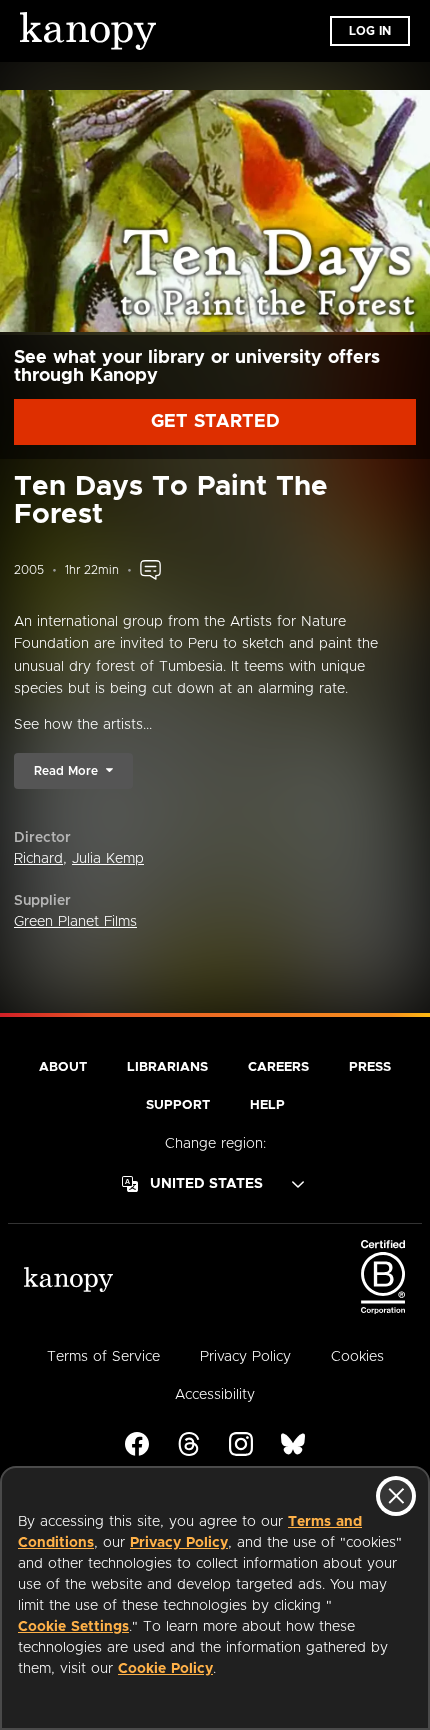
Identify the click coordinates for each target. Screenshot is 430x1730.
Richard (38, 859)
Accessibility (215, 1395)
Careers (278, 1067)
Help (267, 1105)
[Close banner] (396, 1496)
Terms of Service (103, 1357)
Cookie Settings (73, 1627)
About (63, 1067)
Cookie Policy (165, 1669)
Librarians (167, 1067)
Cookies (357, 1357)
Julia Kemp (108, 859)
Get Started (215, 422)
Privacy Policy (179, 1543)
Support (178, 1105)
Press (370, 1067)
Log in (370, 31)
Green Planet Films (75, 922)
